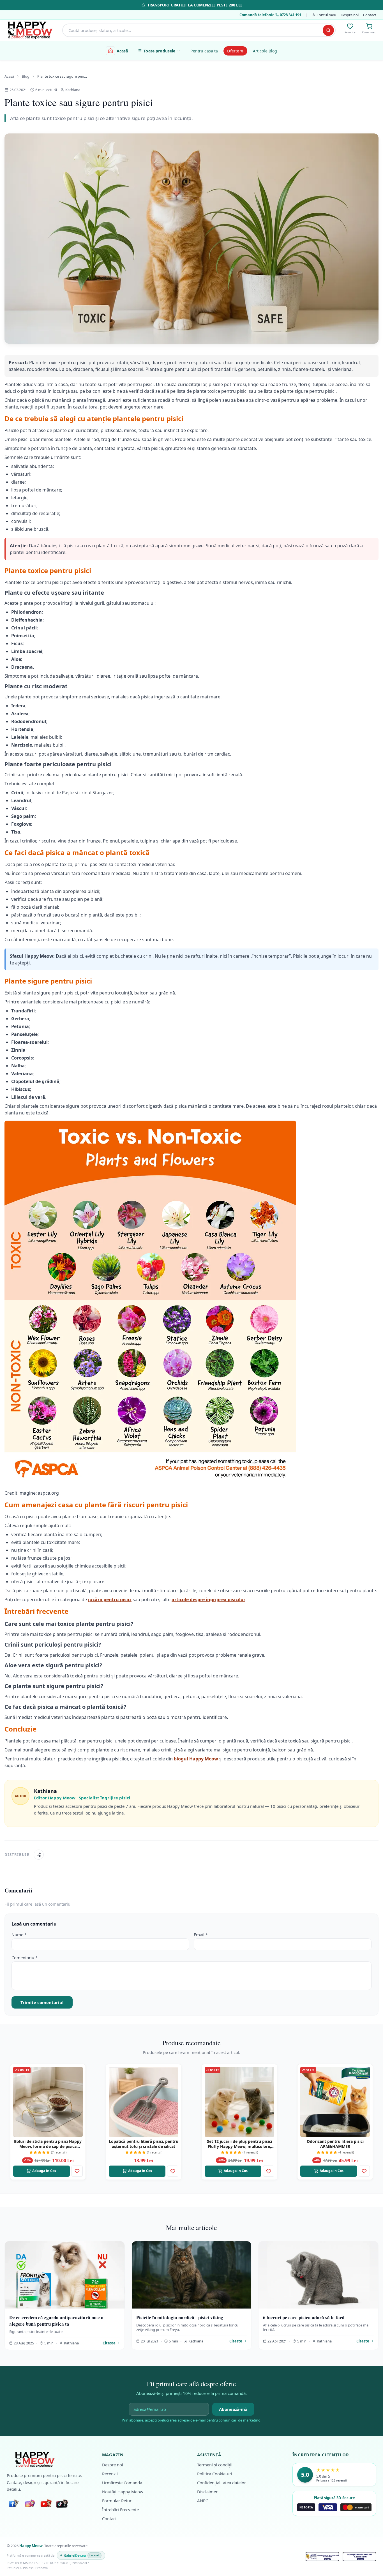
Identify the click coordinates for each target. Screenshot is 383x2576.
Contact (370, 15)
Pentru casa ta (204, 51)
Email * (201, 1935)
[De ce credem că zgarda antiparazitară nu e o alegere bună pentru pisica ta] (65, 2275)
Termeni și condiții (215, 2465)
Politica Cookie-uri (215, 2474)
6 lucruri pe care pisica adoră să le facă (304, 2317)
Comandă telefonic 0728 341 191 (270, 15)
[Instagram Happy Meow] (30, 2504)
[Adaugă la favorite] (77, 2171)
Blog (26, 76)
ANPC (203, 2501)
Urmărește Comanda (122, 2483)
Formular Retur (117, 2501)
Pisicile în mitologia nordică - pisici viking (180, 2317)
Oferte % (235, 51)
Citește (109, 2343)
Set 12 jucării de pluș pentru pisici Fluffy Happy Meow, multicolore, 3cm (239, 2146)
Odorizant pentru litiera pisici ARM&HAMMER (335, 2144)
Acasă (122, 51)
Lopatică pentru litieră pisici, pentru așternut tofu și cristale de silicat (144, 2144)
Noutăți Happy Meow (123, 2492)
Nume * (19, 1935)
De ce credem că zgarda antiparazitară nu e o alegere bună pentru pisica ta (56, 2321)
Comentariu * (25, 1958)
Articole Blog (265, 51)
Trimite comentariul (42, 2002)
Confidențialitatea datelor (222, 2483)
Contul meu (326, 15)
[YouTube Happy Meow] (46, 2504)
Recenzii (110, 2474)
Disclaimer (207, 2492)
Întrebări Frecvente (120, 2510)
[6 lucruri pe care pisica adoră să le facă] (318, 2275)
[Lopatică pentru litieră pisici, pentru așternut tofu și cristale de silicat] (144, 2102)
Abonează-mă (233, 2409)
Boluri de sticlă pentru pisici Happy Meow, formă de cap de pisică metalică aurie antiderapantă (48, 2146)
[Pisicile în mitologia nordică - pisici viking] (192, 2275)
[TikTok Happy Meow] (62, 2504)
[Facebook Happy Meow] (13, 2504)
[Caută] (328, 30)
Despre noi (350, 15)
